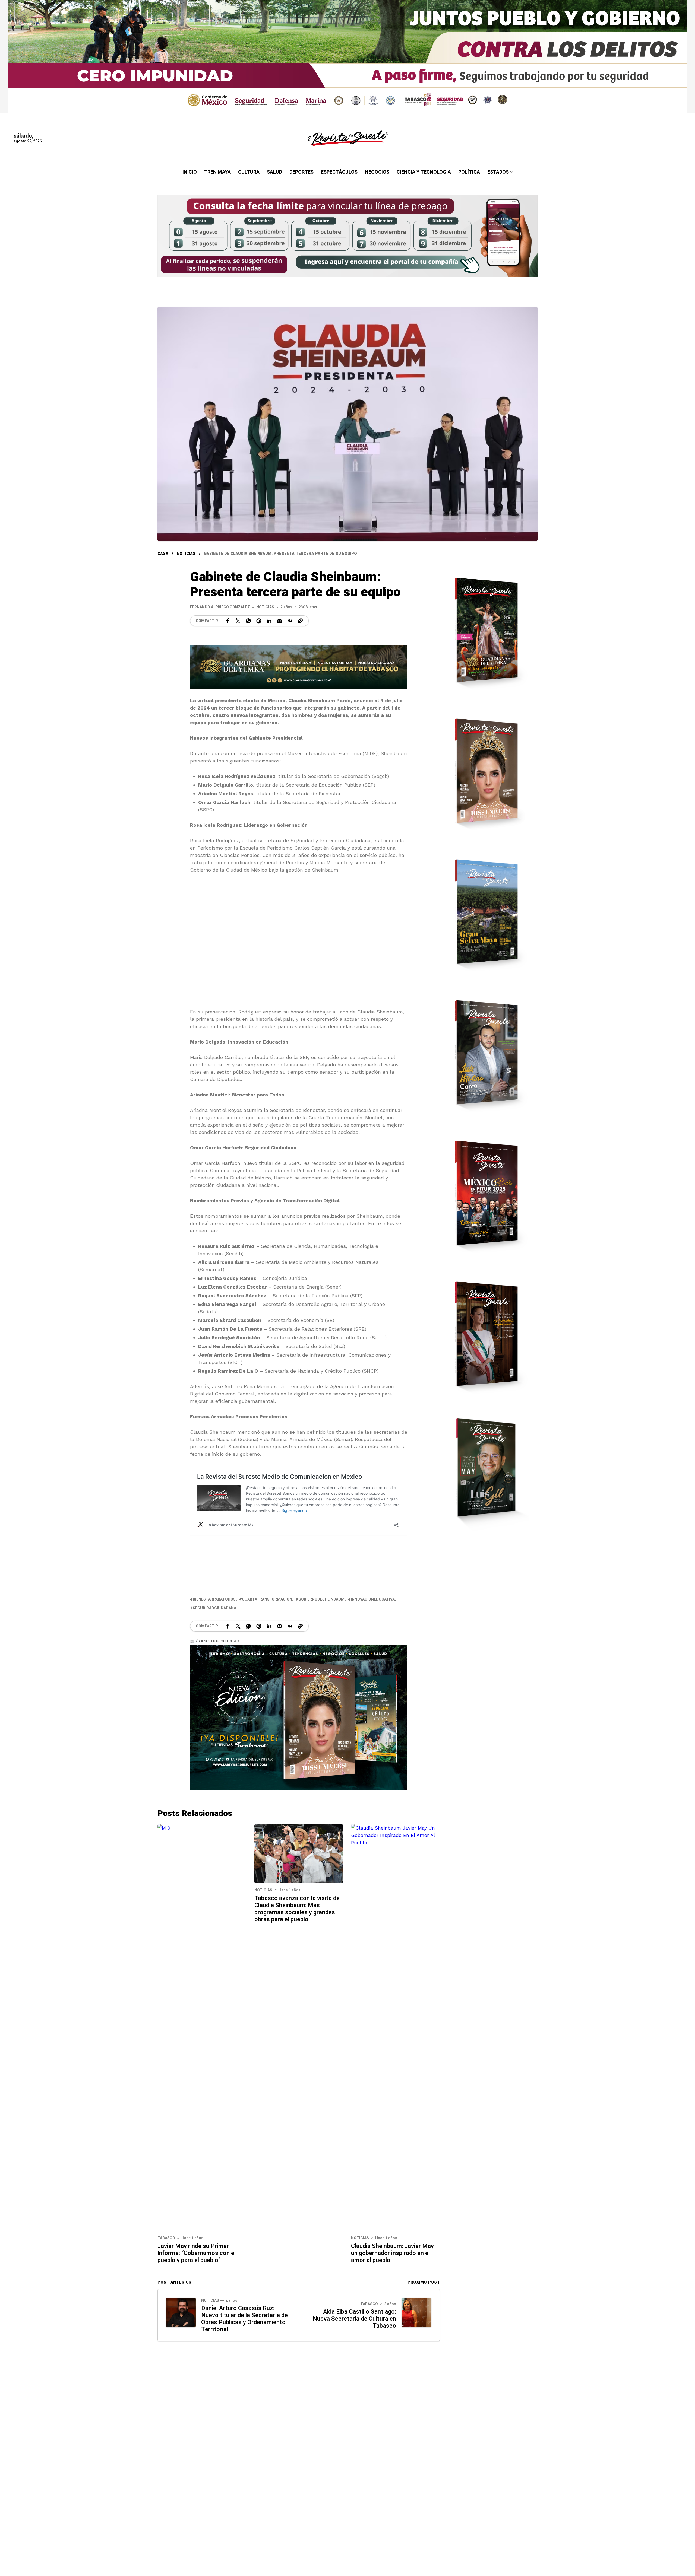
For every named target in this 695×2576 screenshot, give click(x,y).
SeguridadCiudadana (214, 1608)
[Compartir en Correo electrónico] (279, 621)
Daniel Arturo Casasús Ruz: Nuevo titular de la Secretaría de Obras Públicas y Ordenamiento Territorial (244, 2319)
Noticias (186, 554)
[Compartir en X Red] (238, 621)
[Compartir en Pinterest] (259, 621)
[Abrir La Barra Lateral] (673, 62)
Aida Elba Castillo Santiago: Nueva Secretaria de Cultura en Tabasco (354, 2319)
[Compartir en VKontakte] (290, 621)
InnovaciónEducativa (373, 1599)
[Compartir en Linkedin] (269, 621)
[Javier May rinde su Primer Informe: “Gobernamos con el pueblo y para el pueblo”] (202, 2027)
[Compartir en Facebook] (228, 621)
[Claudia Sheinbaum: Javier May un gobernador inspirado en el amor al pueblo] (395, 2027)
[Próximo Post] (416, 2313)
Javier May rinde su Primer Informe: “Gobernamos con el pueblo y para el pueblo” (197, 2253)
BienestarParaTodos (214, 1599)
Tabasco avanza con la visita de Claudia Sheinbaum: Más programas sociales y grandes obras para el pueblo (297, 1909)
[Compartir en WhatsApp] (248, 621)
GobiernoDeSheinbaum (321, 1599)
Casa (163, 554)
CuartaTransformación (267, 1599)
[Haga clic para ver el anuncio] (348, 57)
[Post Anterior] (181, 2313)
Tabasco (166, 2238)
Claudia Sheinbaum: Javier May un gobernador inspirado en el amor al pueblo (392, 2253)
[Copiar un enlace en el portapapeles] (300, 621)
